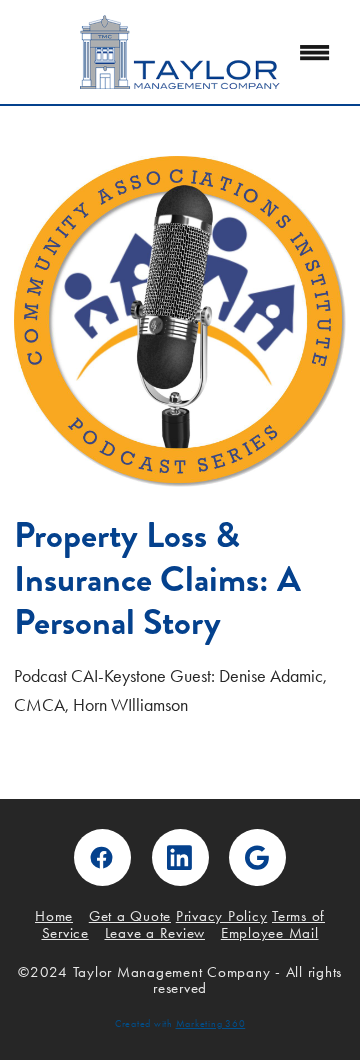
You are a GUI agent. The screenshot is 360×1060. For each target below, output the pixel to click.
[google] (257, 857)
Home (54, 916)
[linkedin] (180, 857)
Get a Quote (130, 916)
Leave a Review (155, 933)
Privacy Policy (222, 916)
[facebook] (102, 857)
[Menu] (315, 52)
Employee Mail (270, 933)
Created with (180, 1024)
